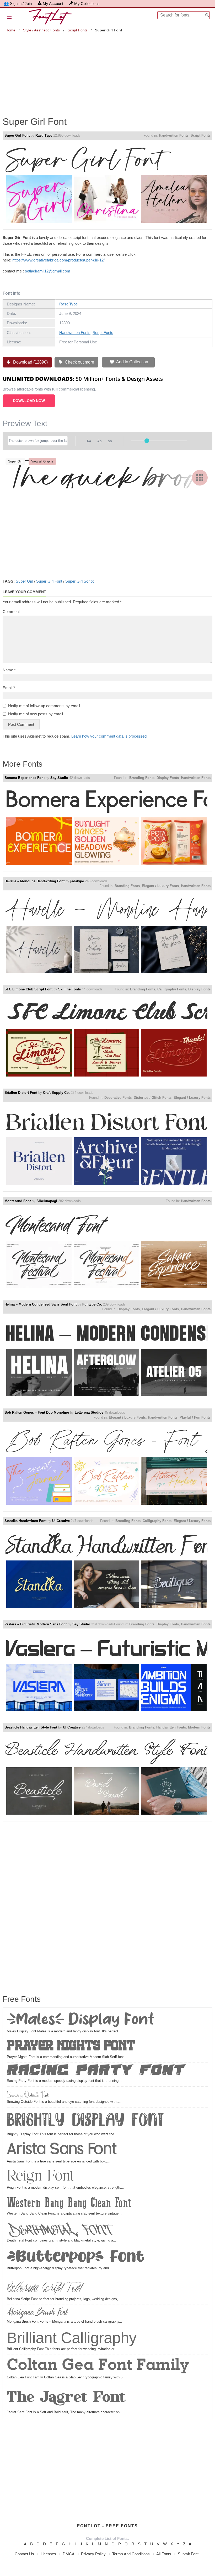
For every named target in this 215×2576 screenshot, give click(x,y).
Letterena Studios (89, 1412)
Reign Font (40, 2177)
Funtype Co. (92, 1304)
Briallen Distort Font (21, 1093)
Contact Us (24, 2554)
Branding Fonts (142, 778)
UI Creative (61, 1521)
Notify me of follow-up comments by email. (45, 706)
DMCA (69, 2554)
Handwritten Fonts (174, 135)
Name (9, 670)
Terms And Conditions (131, 2554)
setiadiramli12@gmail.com (48, 271)
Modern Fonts (199, 1727)
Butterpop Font (76, 2257)
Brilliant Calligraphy (72, 2338)
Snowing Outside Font (28, 2094)
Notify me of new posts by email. (36, 714)
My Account (53, 4)
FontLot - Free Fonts (107, 2526)
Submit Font (188, 2554)
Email (9, 688)
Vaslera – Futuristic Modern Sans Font (36, 1624)
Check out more (79, 362)
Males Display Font (81, 2020)
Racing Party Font (96, 2071)
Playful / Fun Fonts (195, 1417)
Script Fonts (78, 30)
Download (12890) (30, 362)
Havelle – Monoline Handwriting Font (34, 881)
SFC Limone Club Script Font (28, 989)
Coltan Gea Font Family (98, 2366)
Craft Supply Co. (56, 1093)
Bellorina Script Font (44, 2286)
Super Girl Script (79, 581)
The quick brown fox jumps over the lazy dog (106, 472)
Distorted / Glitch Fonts (153, 1098)
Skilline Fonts (69, 989)
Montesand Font (18, 1201)
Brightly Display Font (85, 2120)
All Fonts (164, 2554)
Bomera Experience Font (25, 778)
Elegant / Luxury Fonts (160, 886)
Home (10, 30)
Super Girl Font (17, 135)
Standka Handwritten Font (25, 1521)
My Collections (87, 4)
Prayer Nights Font (71, 2047)
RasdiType (44, 135)
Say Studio (59, 778)
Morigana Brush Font (37, 2313)
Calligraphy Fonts (172, 989)
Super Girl (24, 581)
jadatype (77, 881)
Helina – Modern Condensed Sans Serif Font (41, 1304)
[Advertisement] (107, 71)
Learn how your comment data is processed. (109, 736)
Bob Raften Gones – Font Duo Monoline (37, 1412)
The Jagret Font (67, 2397)
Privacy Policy (93, 2554)
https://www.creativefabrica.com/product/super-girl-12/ (58, 260)
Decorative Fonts (118, 1098)
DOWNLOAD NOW (29, 401)
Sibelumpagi (47, 1201)
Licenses (48, 2554)
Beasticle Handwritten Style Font (31, 1727)
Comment (11, 612)
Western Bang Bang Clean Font (69, 2203)
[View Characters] (200, 478)
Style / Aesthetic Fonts (41, 30)
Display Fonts (168, 778)
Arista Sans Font (62, 2150)
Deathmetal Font (58, 2229)
